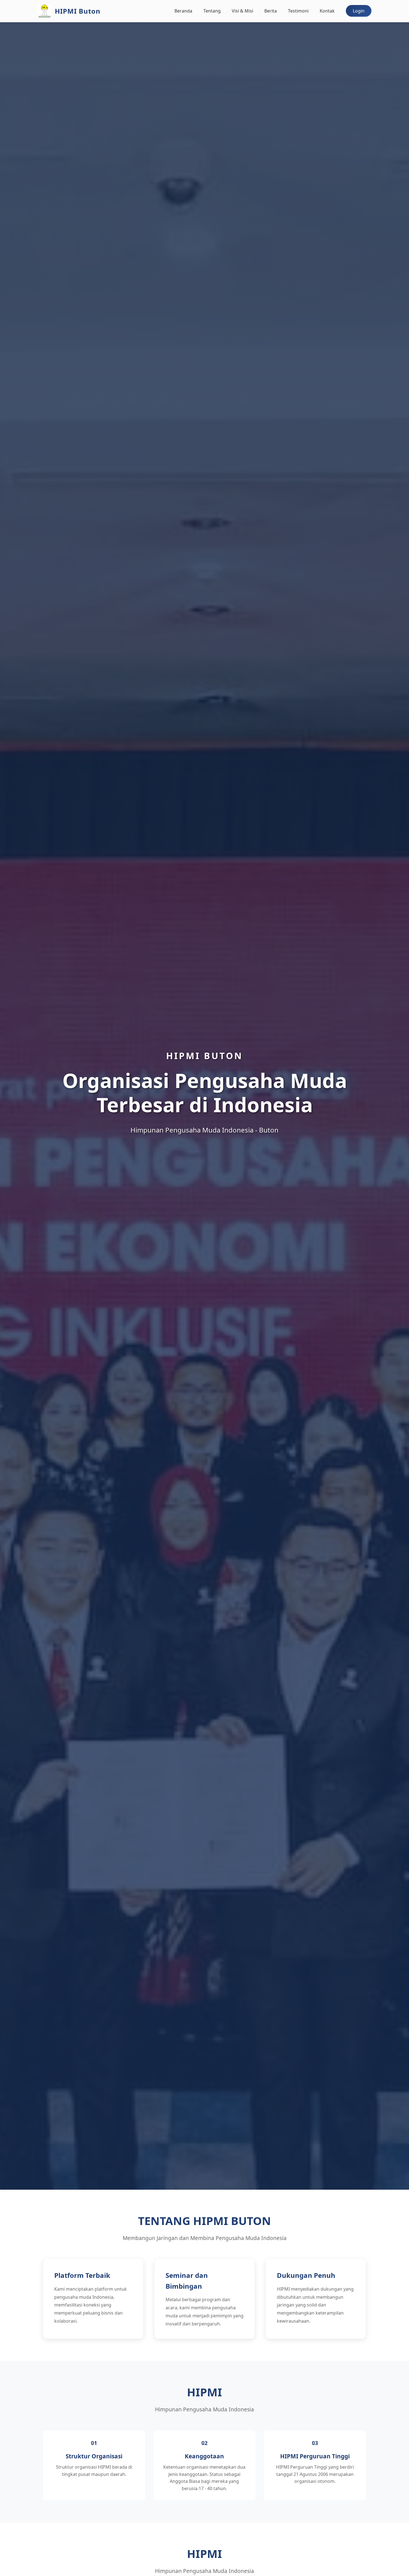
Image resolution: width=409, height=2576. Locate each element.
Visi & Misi (242, 11)
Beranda (183, 11)
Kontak (327, 11)
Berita (271, 11)
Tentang (212, 11)
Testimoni (298, 11)
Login (359, 11)
